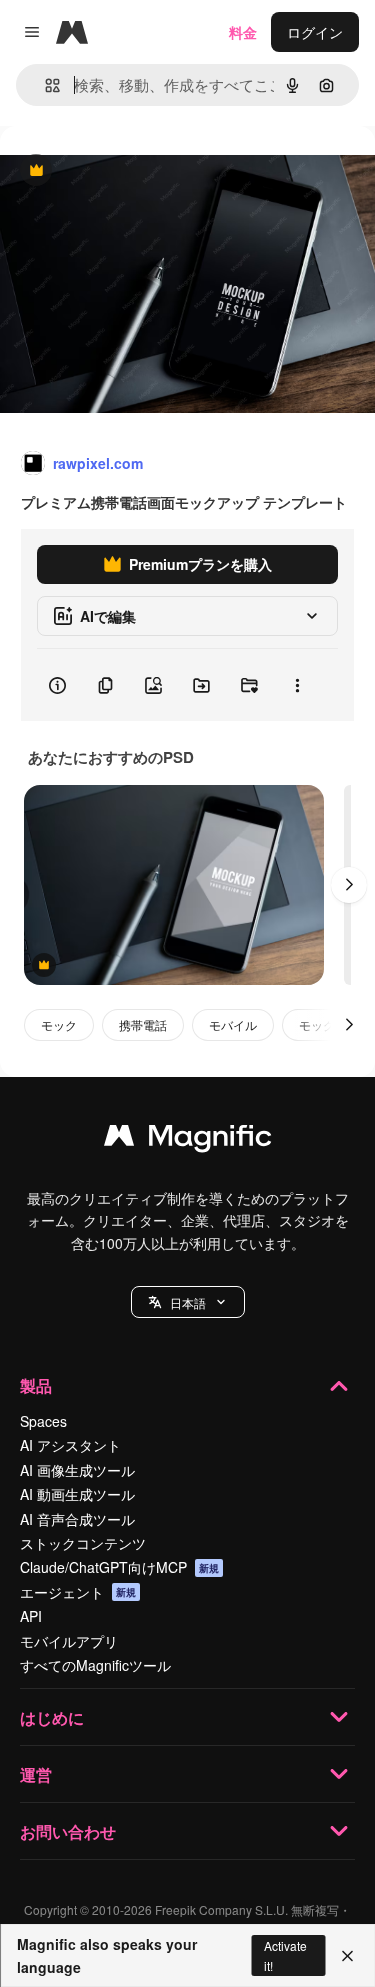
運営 (36, 1774)
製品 (36, 1385)
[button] (188, 1302)
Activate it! (285, 1955)
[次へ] (349, 885)
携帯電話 (143, 1024)
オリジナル (137, 171)
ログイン (315, 32)
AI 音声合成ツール (77, 1519)
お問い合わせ (68, 1831)
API (31, 1616)
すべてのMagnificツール (95, 1665)
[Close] (347, 1956)
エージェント (78, 1592)
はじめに (52, 1717)
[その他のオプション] (297, 685)
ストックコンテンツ (83, 1543)
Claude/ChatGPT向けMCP (119, 1567)
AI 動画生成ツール (77, 1494)
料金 (243, 32)
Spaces (43, 1421)
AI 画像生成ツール (77, 1470)
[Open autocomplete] (44, 85)
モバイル (233, 1024)
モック (59, 1024)
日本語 (188, 1302)
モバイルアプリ (69, 1641)
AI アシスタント (70, 1445)
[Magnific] (188, 1140)
